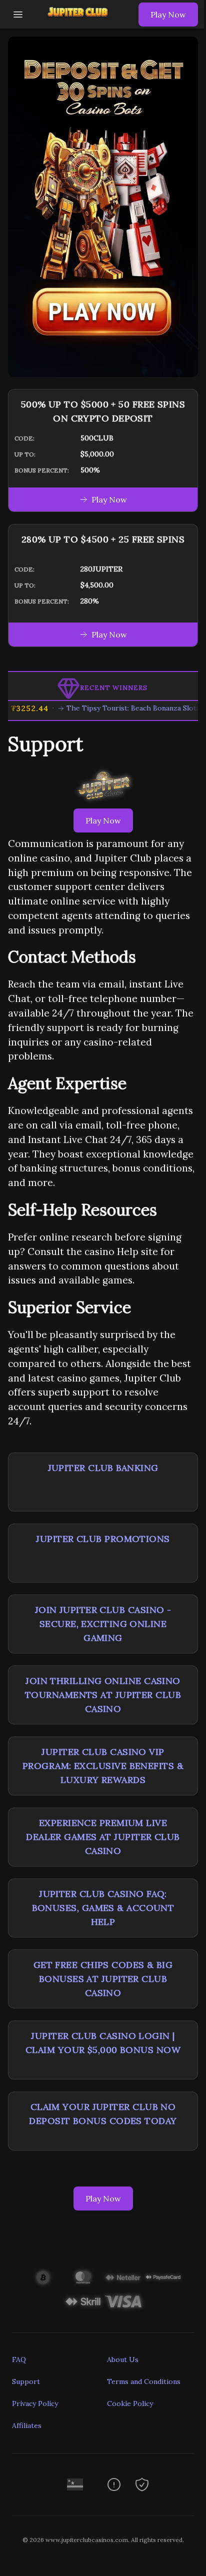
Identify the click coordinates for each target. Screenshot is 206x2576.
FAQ (19, 2359)
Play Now (168, 14)
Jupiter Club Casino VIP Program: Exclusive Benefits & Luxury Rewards (103, 1766)
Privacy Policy (35, 2403)
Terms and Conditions (144, 2381)
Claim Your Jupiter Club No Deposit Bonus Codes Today (103, 2114)
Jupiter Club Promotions (103, 1539)
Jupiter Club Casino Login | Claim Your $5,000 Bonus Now (103, 2043)
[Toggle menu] (18, 14)
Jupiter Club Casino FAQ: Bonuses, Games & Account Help (103, 1908)
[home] (83, 21)
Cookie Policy (130, 2403)
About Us (123, 2359)
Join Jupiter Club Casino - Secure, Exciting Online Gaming (103, 1624)
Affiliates (27, 2425)
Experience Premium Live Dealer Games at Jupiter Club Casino (103, 1837)
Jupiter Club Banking (103, 1468)
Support (26, 2381)
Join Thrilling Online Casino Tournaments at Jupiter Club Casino (103, 1695)
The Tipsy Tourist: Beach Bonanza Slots (119, 708)
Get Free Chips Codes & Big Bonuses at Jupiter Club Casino (103, 1979)
